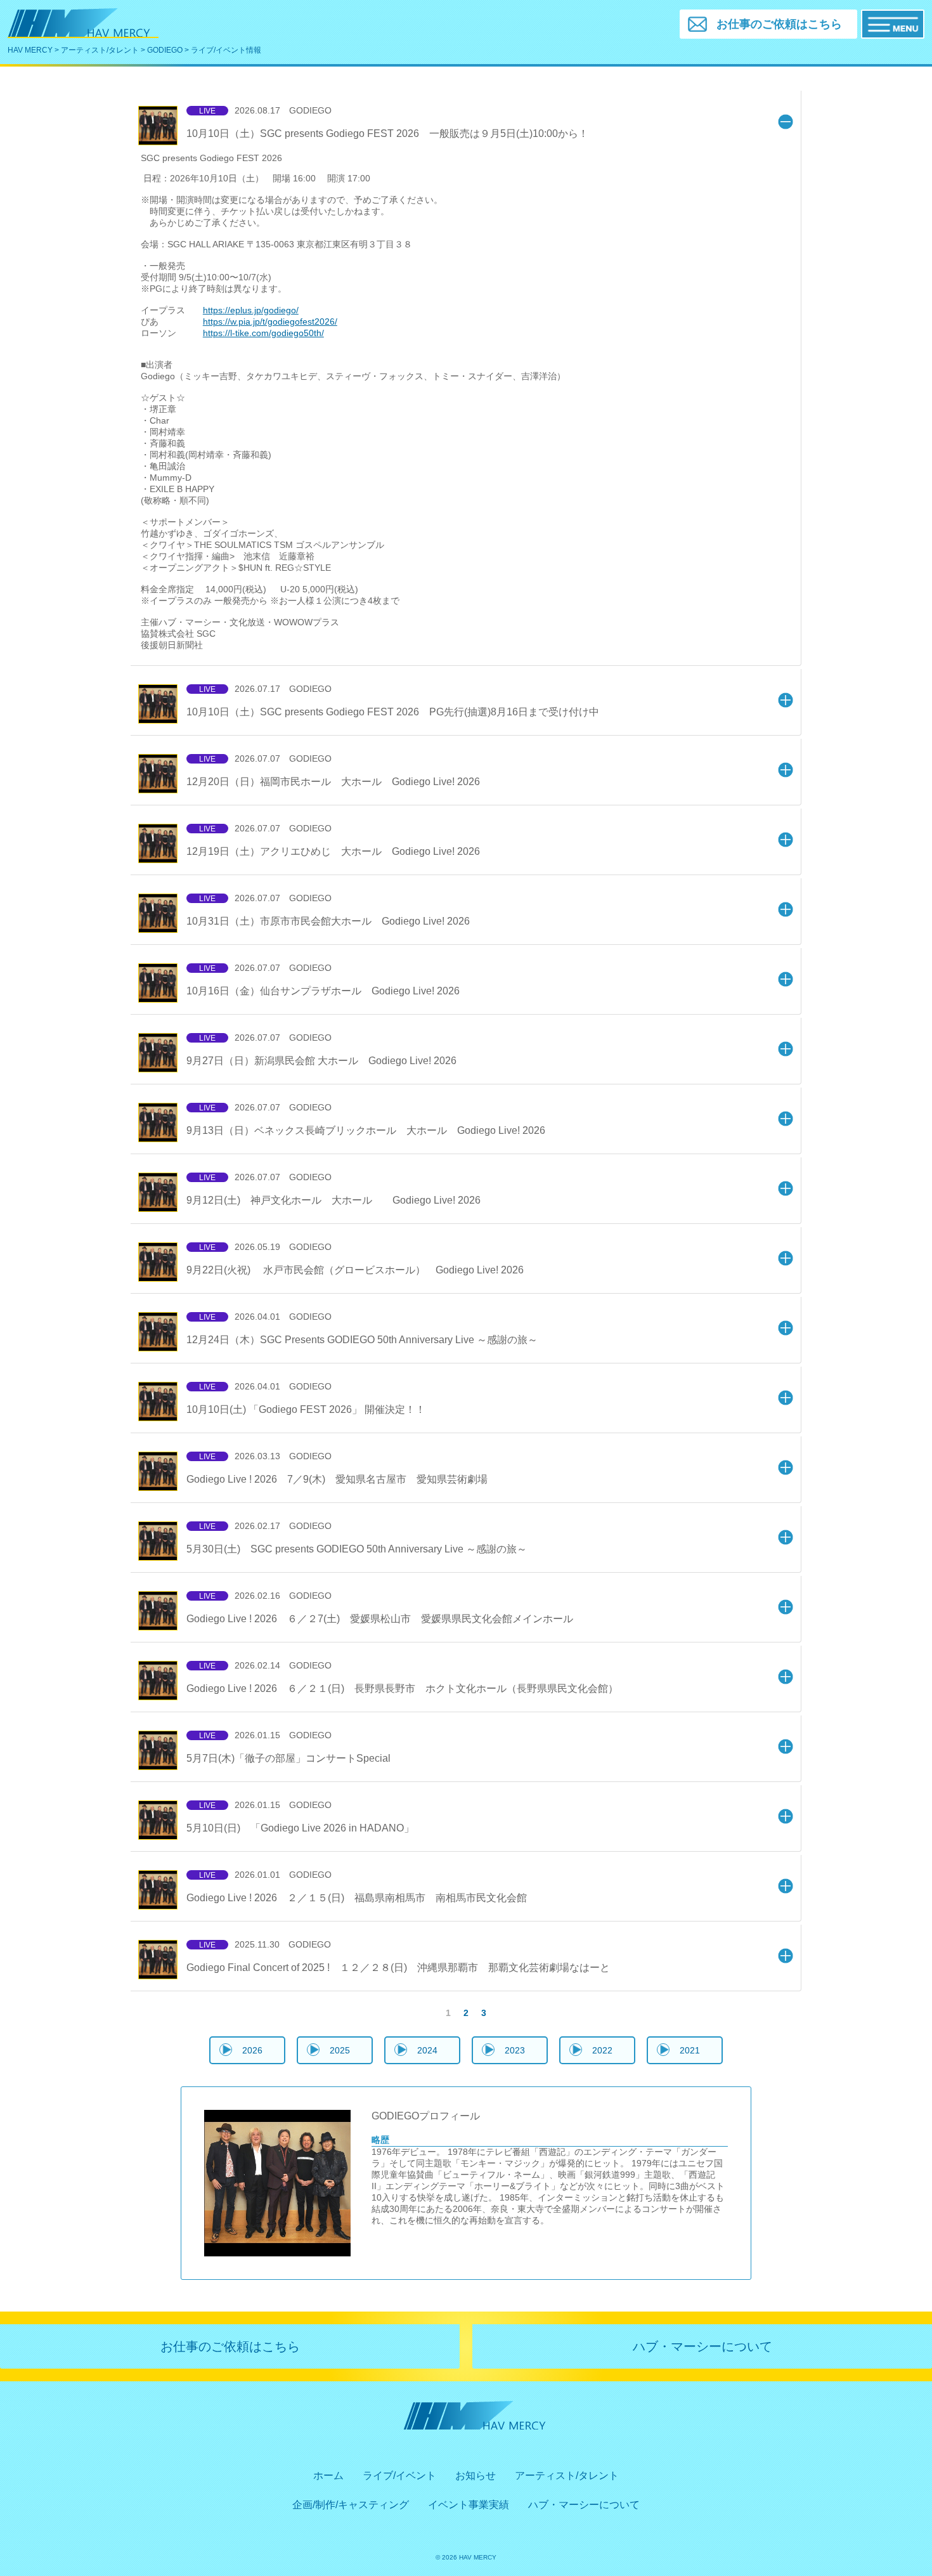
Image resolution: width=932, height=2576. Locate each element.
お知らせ (476, 2475)
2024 (427, 2050)
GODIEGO (165, 50)
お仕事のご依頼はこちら (230, 2346)
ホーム (328, 2475)
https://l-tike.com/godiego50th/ (263, 333)
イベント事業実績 (469, 2505)
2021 (690, 2050)
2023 (515, 2050)
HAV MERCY (30, 50)
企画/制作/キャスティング (351, 2505)
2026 (252, 2050)
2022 (602, 2050)
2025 (340, 2050)
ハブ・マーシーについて (702, 2346)
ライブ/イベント (399, 2475)
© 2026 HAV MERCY (466, 2557)
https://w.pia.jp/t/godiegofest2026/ (270, 322)
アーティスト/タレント (100, 50)
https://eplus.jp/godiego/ (251, 310)
